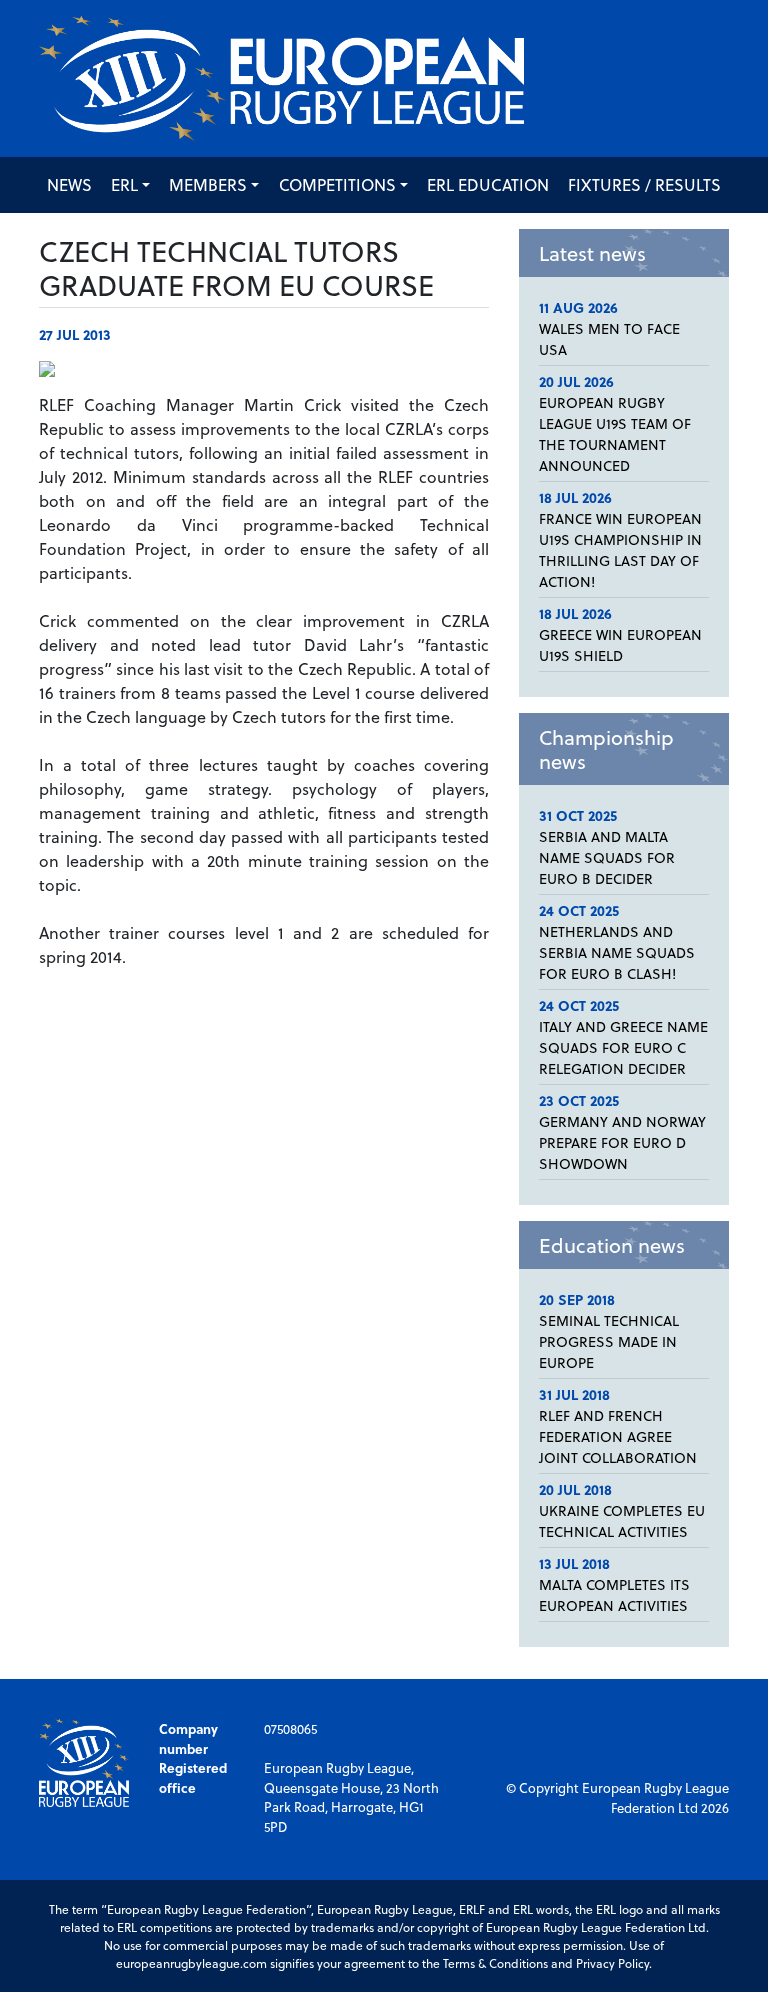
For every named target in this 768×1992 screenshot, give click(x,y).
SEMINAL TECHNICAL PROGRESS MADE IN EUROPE (609, 1341)
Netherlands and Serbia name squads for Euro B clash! (617, 952)
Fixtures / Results (644, 184)
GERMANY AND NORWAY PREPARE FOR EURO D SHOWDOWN (622, 1142)
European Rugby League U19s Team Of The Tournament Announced (615, 434)
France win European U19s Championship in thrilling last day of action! (620, 550)
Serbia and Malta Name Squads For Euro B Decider (607, 857)
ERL (124, 184)
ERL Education (488, 184)
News (69, 184)
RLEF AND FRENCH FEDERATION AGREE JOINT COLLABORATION (618, 1436)
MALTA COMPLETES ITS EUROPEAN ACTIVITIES (614, 1595)
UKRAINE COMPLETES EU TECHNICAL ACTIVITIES (622, 1521)
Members (208, 184)
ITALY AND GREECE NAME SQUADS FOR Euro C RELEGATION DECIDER (623, 1047)
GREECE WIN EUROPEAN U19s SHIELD (620, 645)
